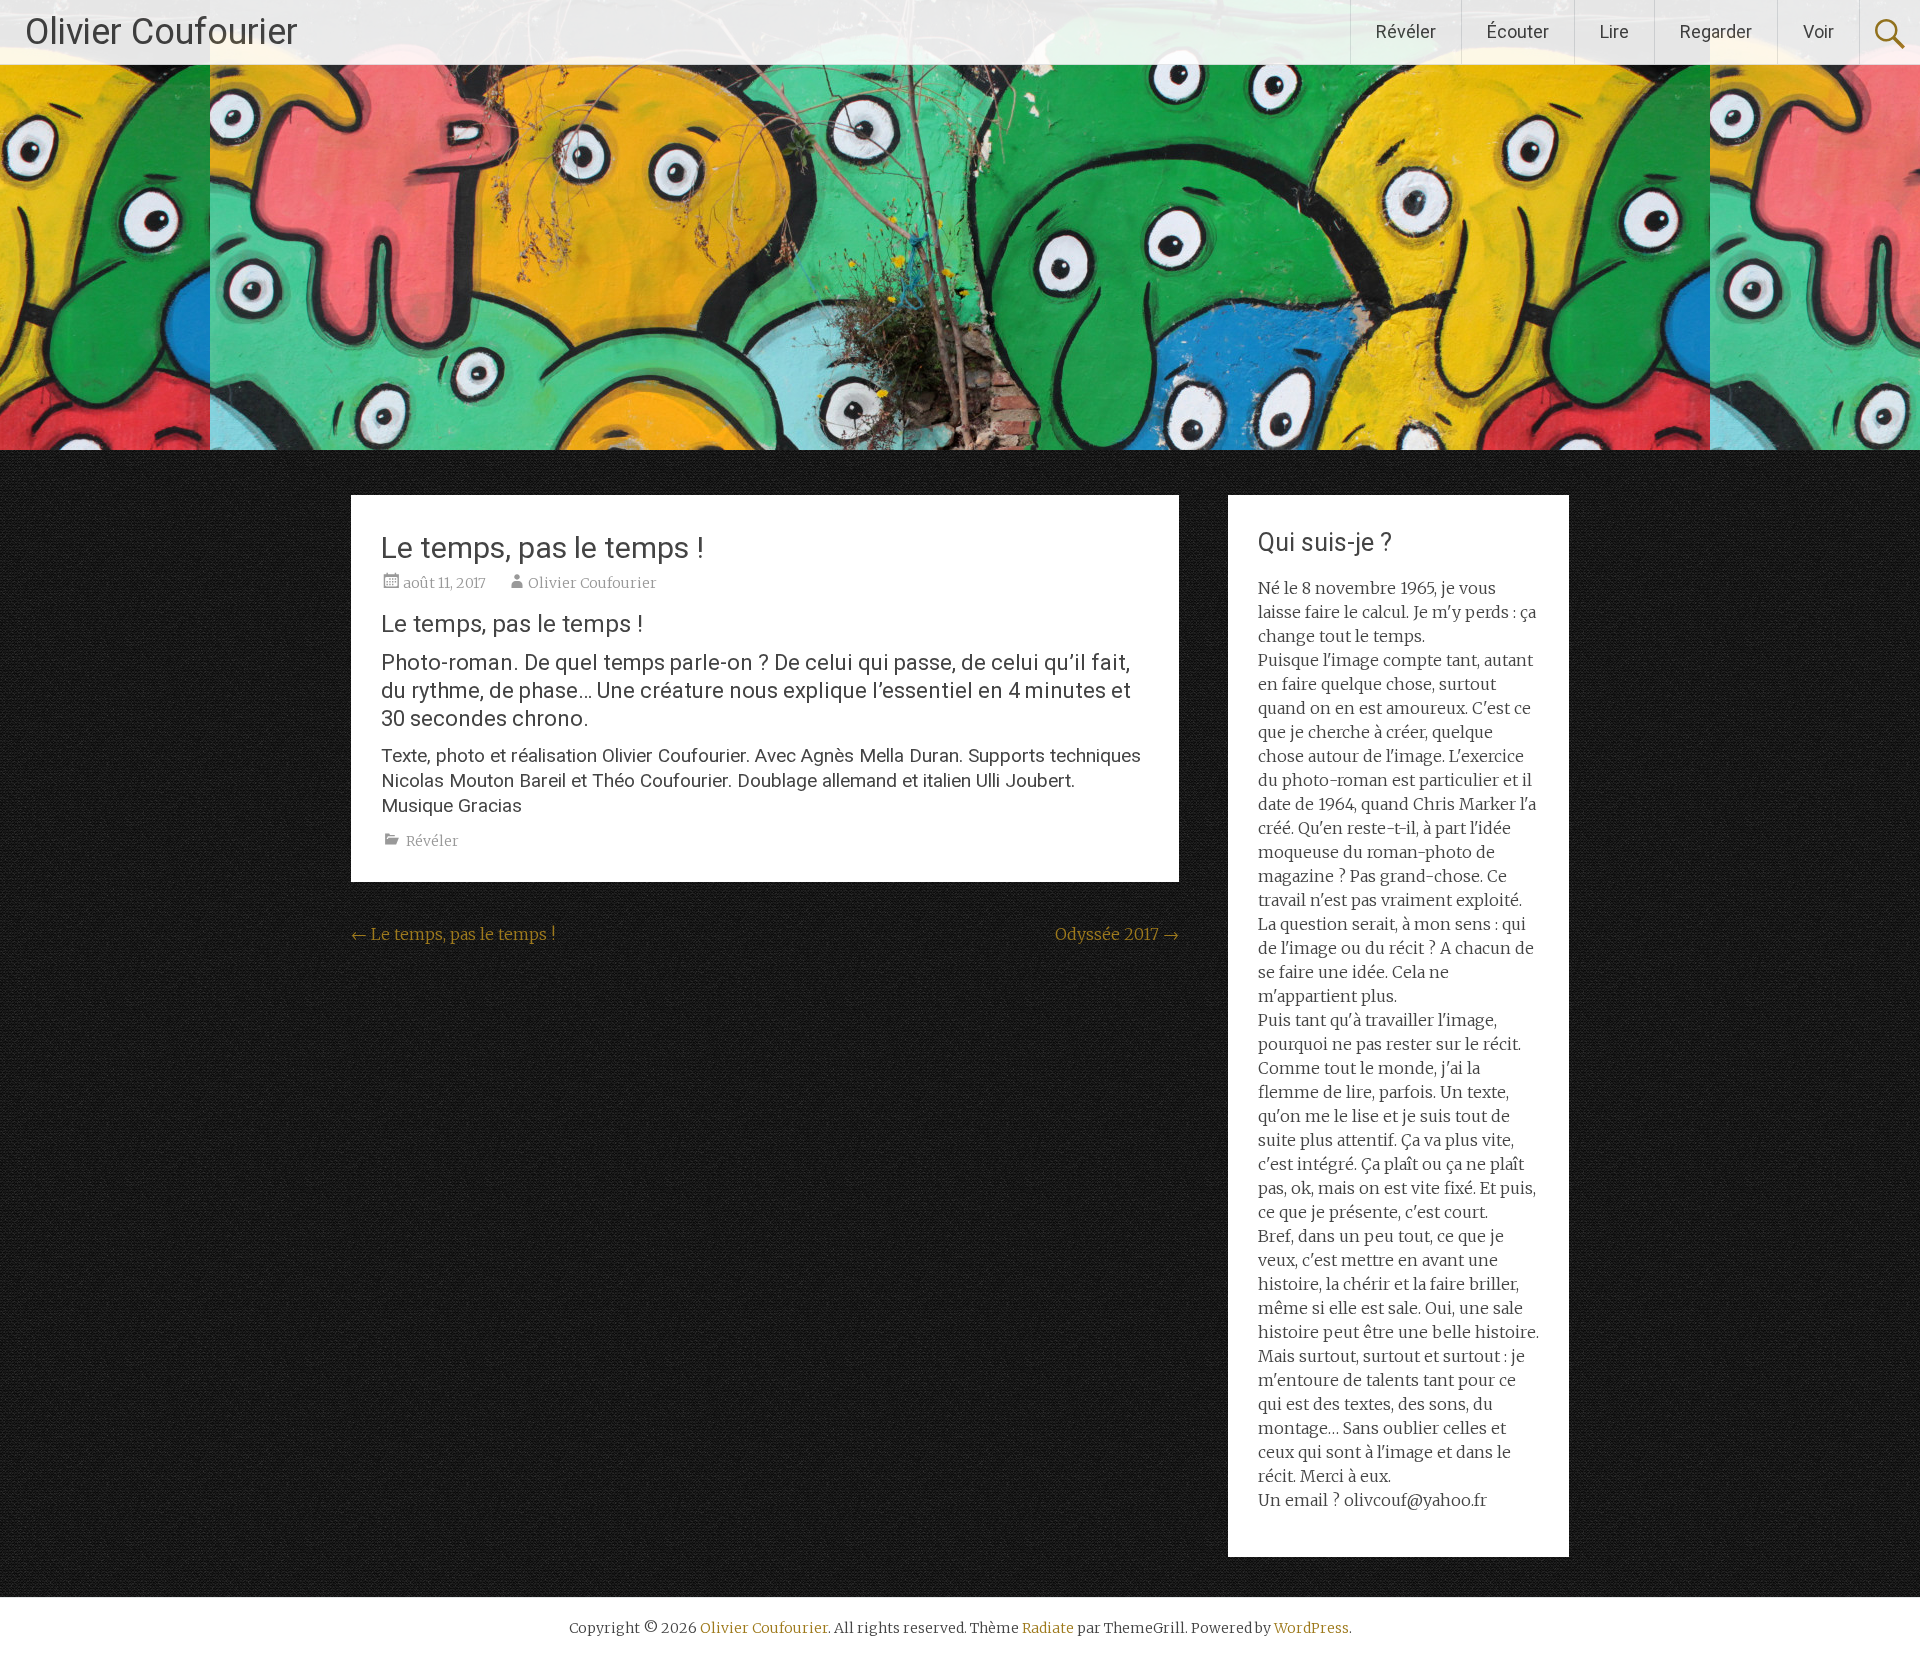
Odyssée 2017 (1117, 934)
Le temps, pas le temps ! (453, 934)
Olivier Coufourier (161, 32)
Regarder (1716, 31)
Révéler (1406, 31)
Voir (1818, 31)
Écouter (1518, 31)
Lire (1614, 31)
